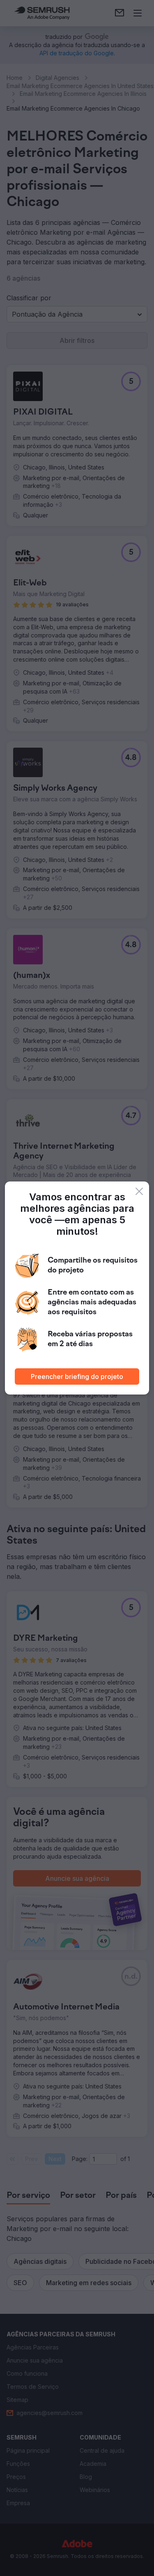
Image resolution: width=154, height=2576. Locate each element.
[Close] (139, 1191)
